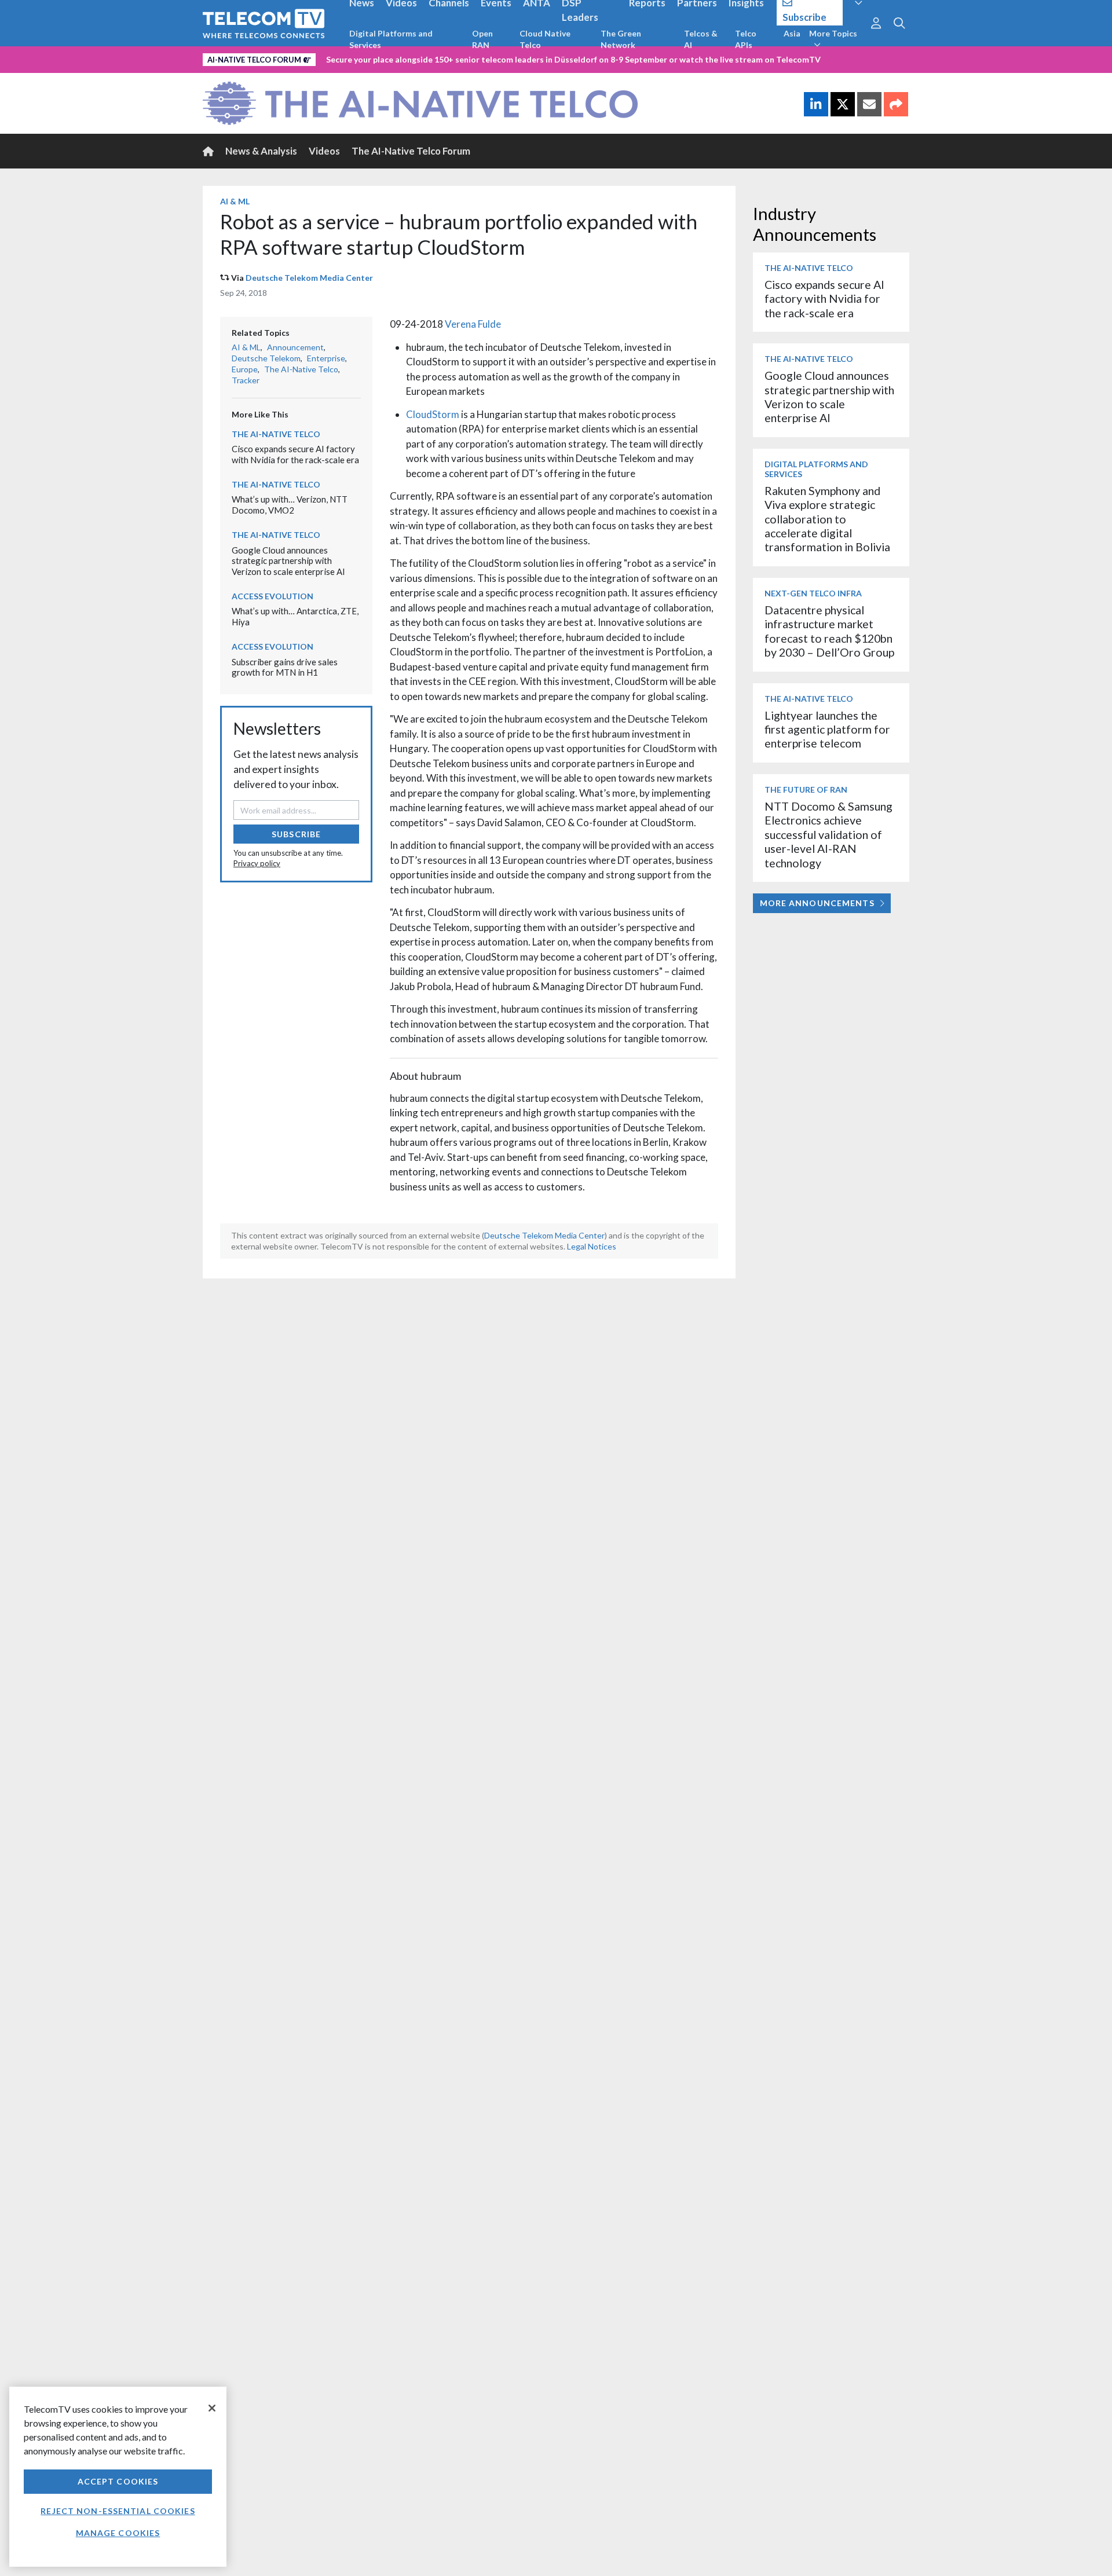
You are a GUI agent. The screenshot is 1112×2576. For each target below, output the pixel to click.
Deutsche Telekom (266, 358)
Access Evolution (272, 596)
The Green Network (621, 39)
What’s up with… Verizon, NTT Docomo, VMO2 (290, 505)
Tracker (246, 380)
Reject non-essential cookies (118, 2511)
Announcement (295, 347)
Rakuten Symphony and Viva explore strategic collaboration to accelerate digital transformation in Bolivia (827, 519)
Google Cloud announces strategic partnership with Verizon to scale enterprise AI (288, 561)
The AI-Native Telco (301, 369)
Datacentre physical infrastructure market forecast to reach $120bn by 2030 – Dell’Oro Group (829, 631)
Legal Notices (592, 1246)
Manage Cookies (118, 2533)
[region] (118, 2477)
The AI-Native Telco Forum (411, 151)
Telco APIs (746, 39)
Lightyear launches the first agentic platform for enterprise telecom (827, 730)
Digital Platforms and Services (391, 39)
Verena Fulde (473, 324)
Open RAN (482, 39)
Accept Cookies (118, 2481)
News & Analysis (261, 151)
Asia (792, 33)
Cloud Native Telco (545, 39)
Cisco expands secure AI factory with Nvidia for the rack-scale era (295, 454)
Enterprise (326, 358)
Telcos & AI (701, 39)
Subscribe (296, 834)
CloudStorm (434, 414)
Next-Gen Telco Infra (813, 593)
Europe (245, 369)
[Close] (212, 2408)
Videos (324, 151)
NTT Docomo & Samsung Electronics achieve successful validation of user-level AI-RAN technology (828, 835)
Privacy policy (257, 863)
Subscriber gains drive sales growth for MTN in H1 (285, 667)
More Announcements (817, 903)
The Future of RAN (806, 789)
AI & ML (235, 201)
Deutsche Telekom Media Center (309, 278)
